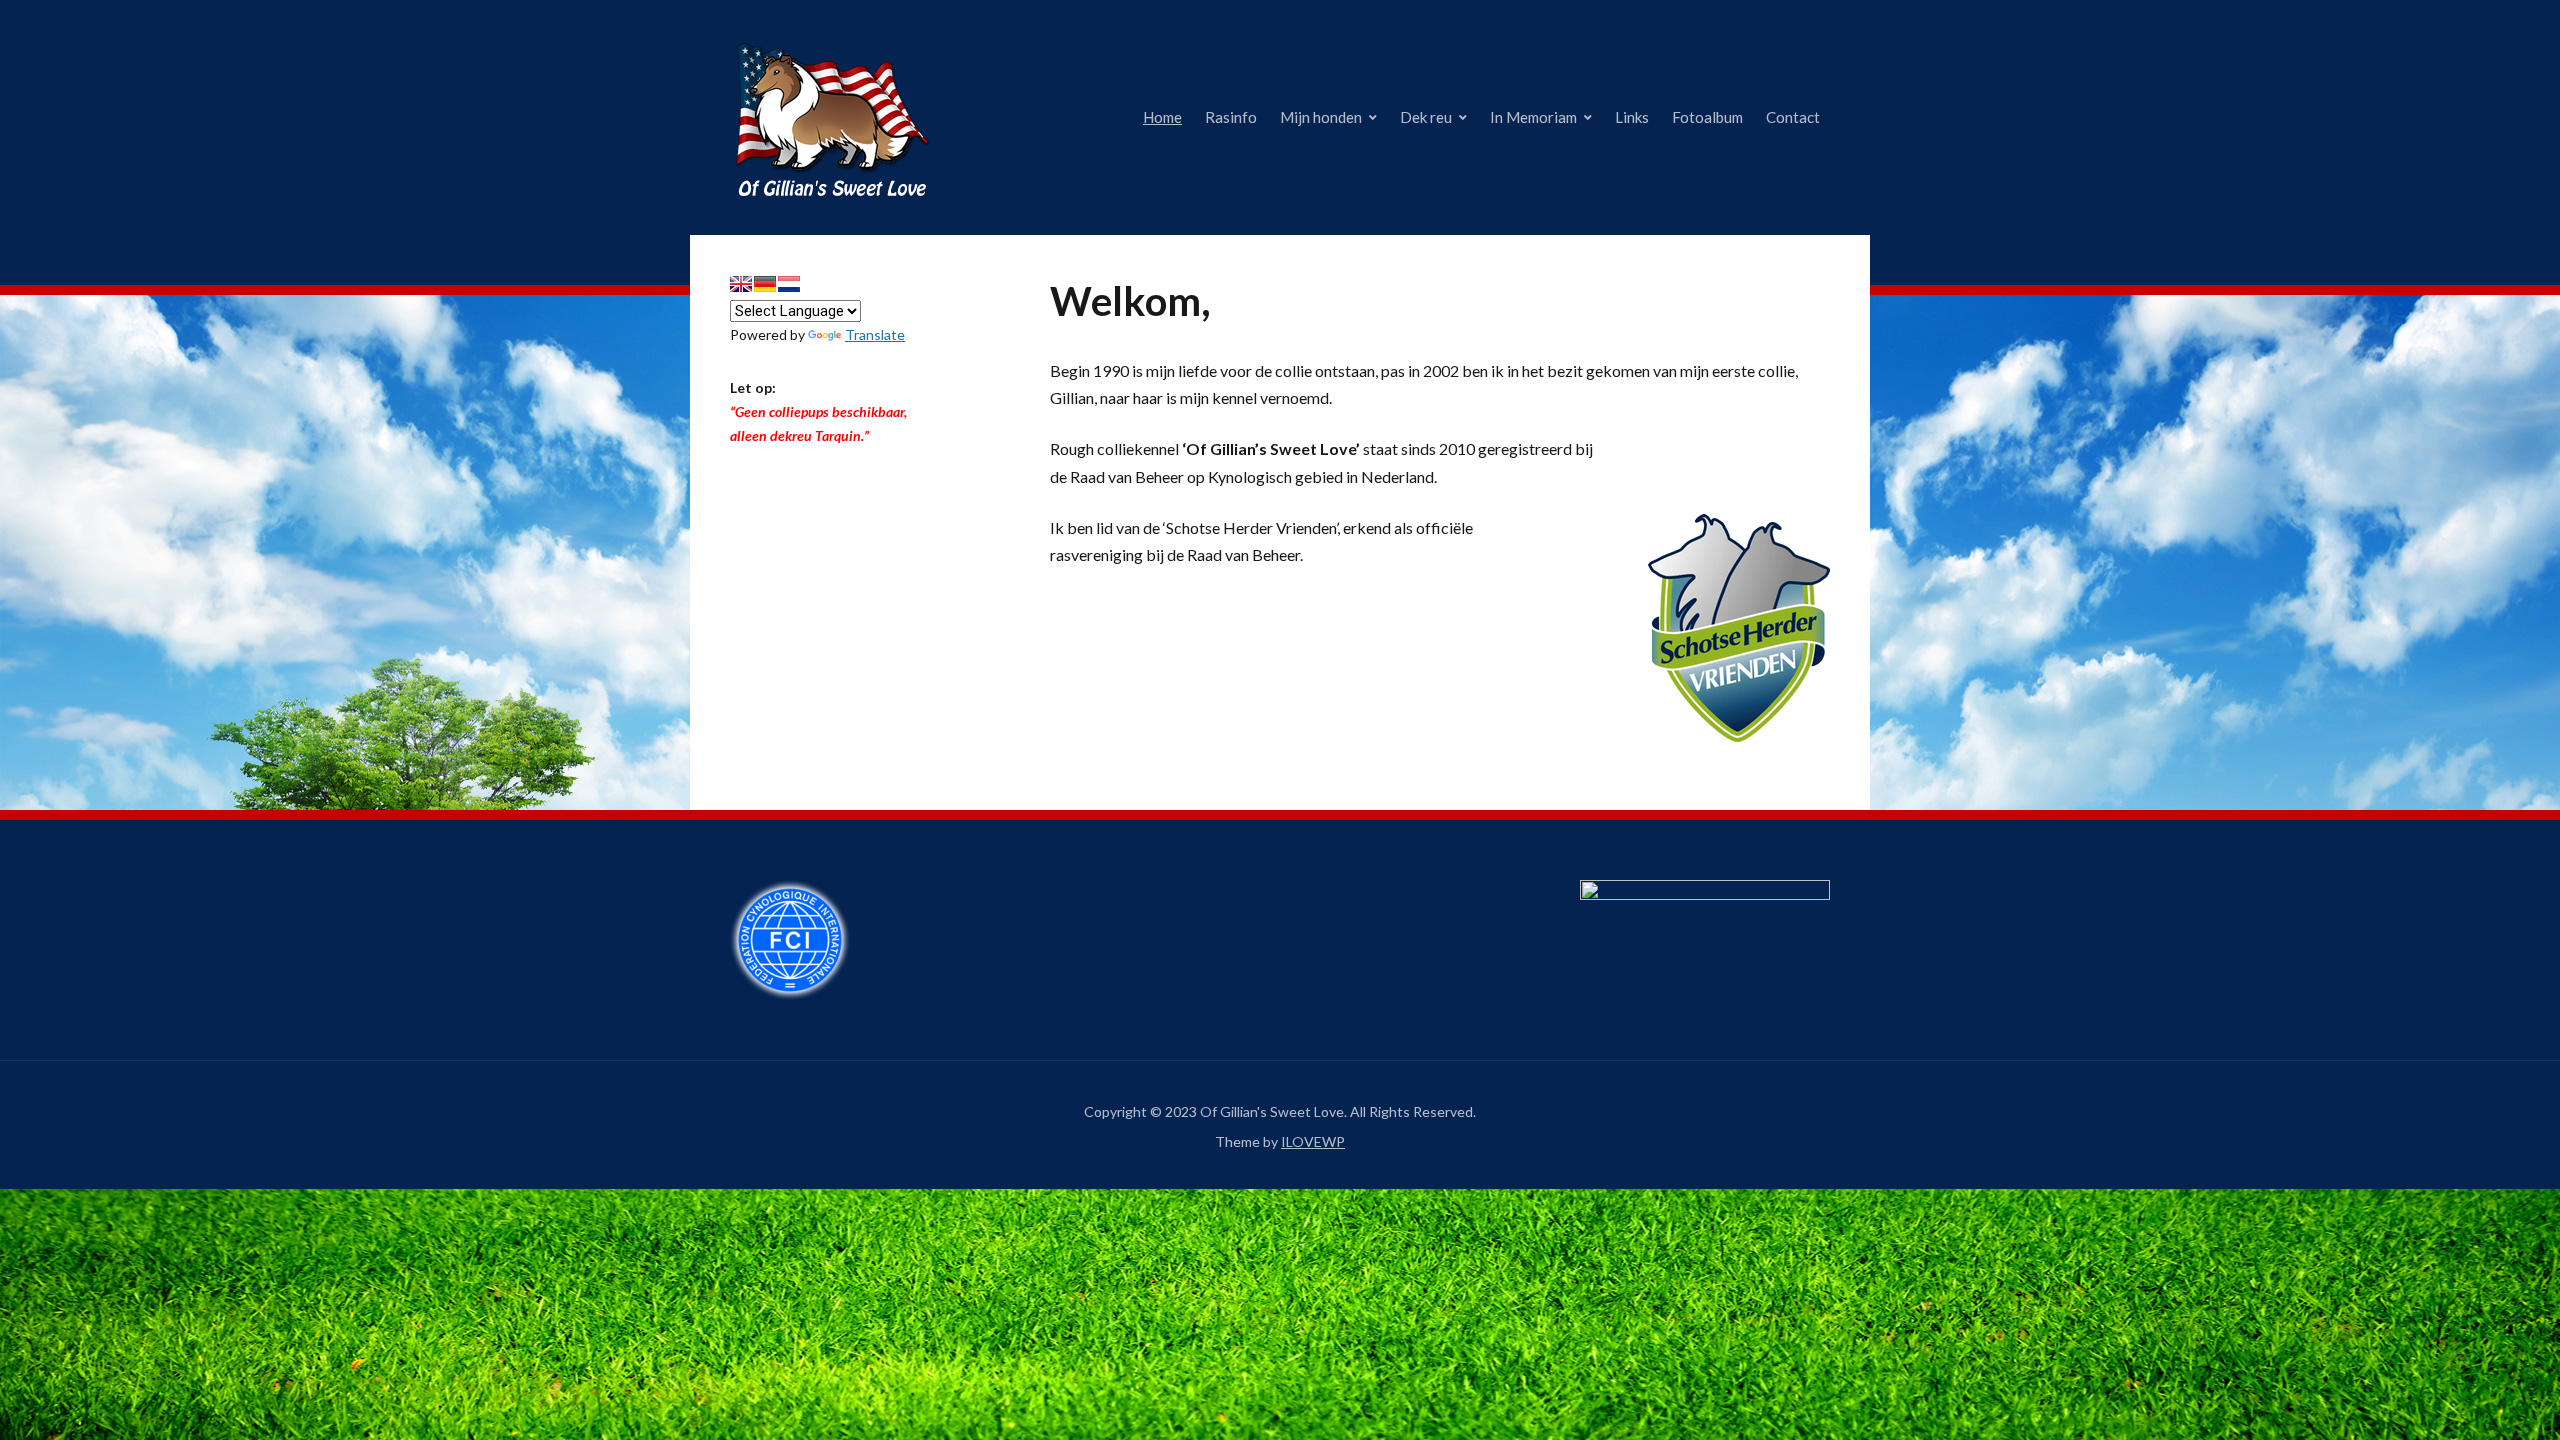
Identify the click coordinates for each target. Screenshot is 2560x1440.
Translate (875, 334)
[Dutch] (789, 284)
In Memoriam (1533, 117)
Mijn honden (1321, 117)
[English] (741, 284)
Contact (1793, 117)
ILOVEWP (1313, 1141)
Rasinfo (1231, 117)
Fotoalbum (1707, 117)
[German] (765, 284)
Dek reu (1426, 117)
